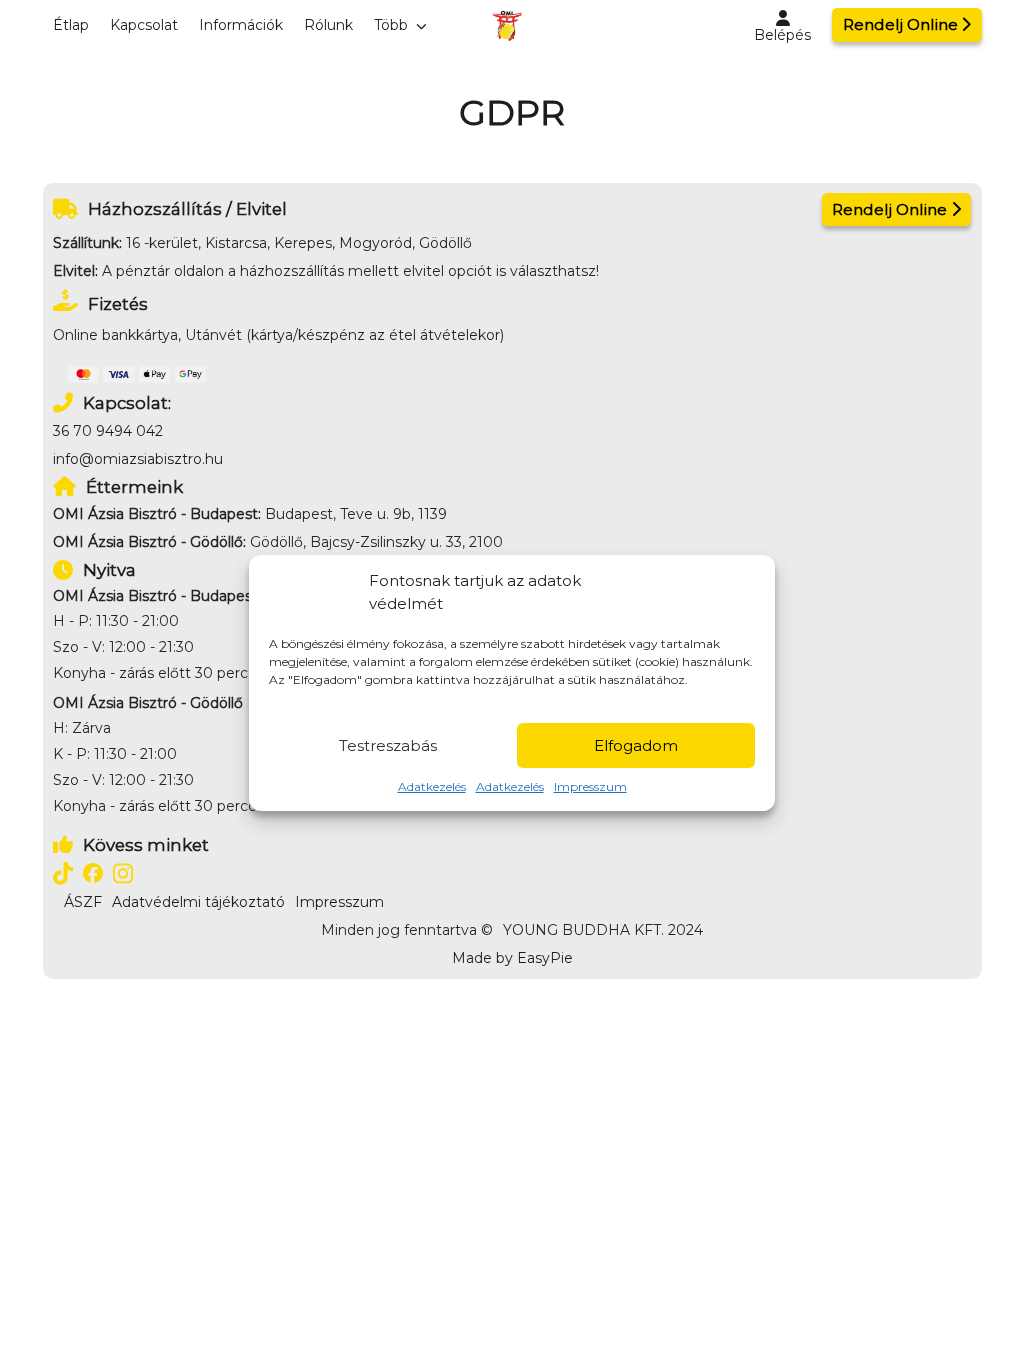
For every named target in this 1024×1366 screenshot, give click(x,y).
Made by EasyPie (512, 958)
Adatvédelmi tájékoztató (198, 902)
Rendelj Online (900, 24)
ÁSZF (83, 902)
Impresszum (590, 786)
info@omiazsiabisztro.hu (138, 459)
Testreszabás (388, 745)
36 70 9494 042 (108, 431)
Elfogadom (636, 745)
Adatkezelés (432, 786)
